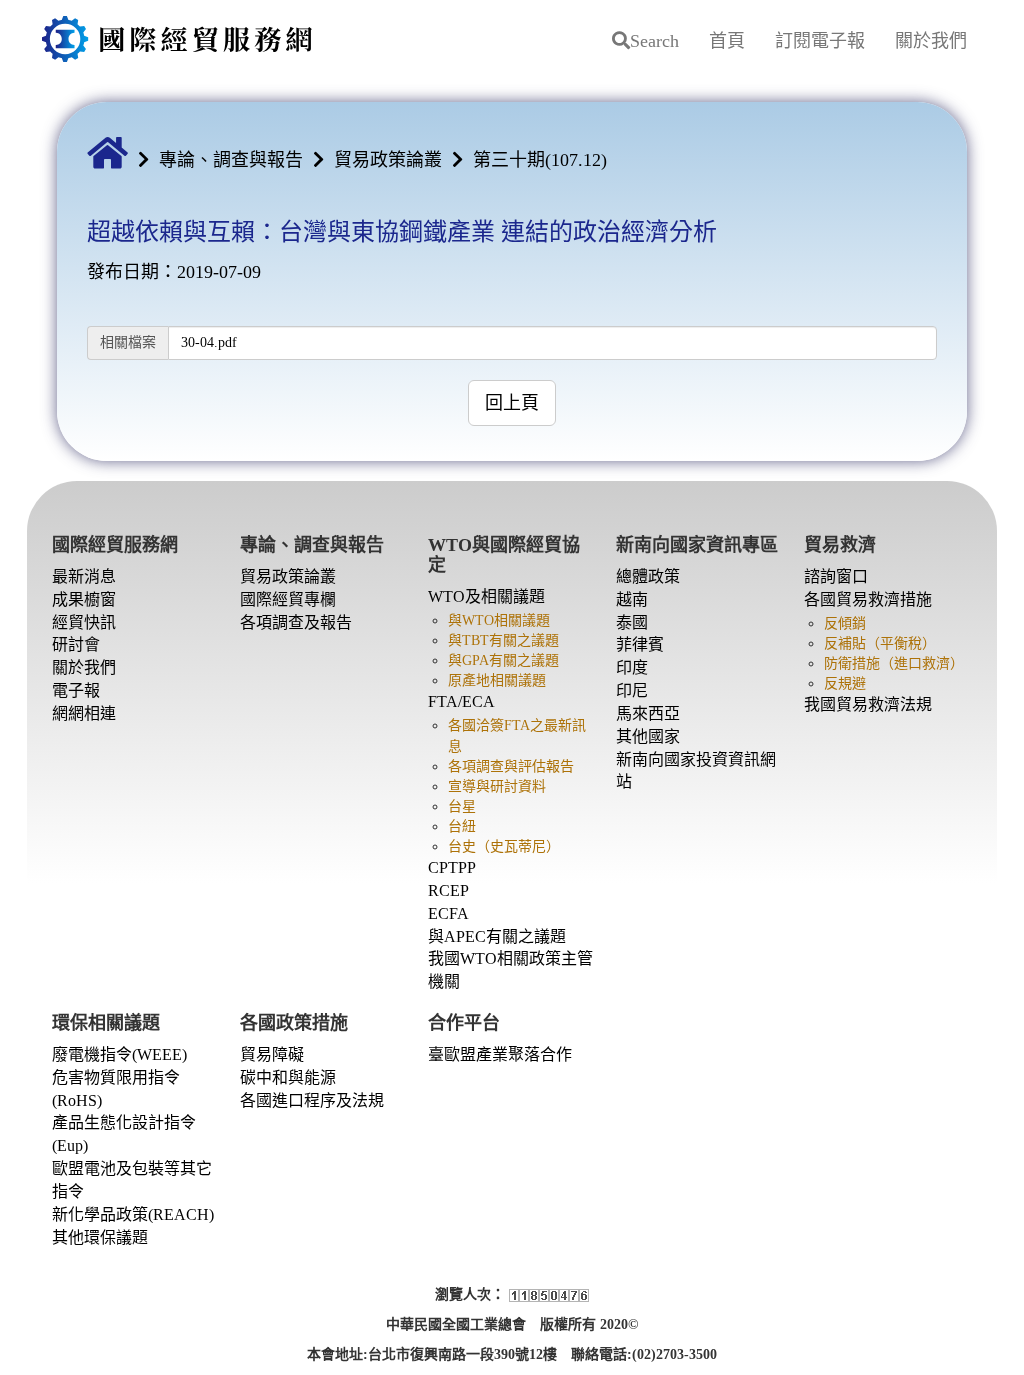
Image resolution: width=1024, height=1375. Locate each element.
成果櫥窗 (84, 599)
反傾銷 (845, 623)
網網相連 (84, 713)
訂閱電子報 (820, 41)
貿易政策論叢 (388, 160)
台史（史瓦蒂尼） (504, 846)
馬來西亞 (648, 713)
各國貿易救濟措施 (868, 599)
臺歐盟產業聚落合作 (500, 1054)
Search (654, 41)
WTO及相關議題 (486, 596)
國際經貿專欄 (288, 599)
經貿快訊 (84, 622)
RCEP (448, 890)
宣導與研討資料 (497, 786)
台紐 (462, 826)
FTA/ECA (461, 701)
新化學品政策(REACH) (133, 1214)
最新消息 (84, 576)
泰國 (632, 622)
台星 (462, 806)
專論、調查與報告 (231, 160)
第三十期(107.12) (540, 160)
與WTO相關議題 (499, 620)
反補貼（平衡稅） (880, 643)
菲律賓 (640, 644)
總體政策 (648, 576)
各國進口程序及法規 (312, 1100)
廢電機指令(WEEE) (119, 1054)
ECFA (448, 913)
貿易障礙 (272, 1054)
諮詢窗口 (836, 576)
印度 (632, 667)
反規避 (845, 683)
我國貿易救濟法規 (868, 704)
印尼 (632, 690)
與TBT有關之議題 (503, 640)
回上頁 (512, 403)
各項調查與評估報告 (511, 766)
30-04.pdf (209, 342)
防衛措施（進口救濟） (894, 663)
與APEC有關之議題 (497, 936)
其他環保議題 (100, 1237)
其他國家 (648, 736)
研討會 (76, 644)
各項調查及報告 (296, 622)
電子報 (76, 690)
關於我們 (931, 41)
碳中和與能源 (288, 1077)
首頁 (727, 41)
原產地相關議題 (497, 680)
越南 (632, 599)
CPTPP (452, 867)
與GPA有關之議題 (503, 660)
